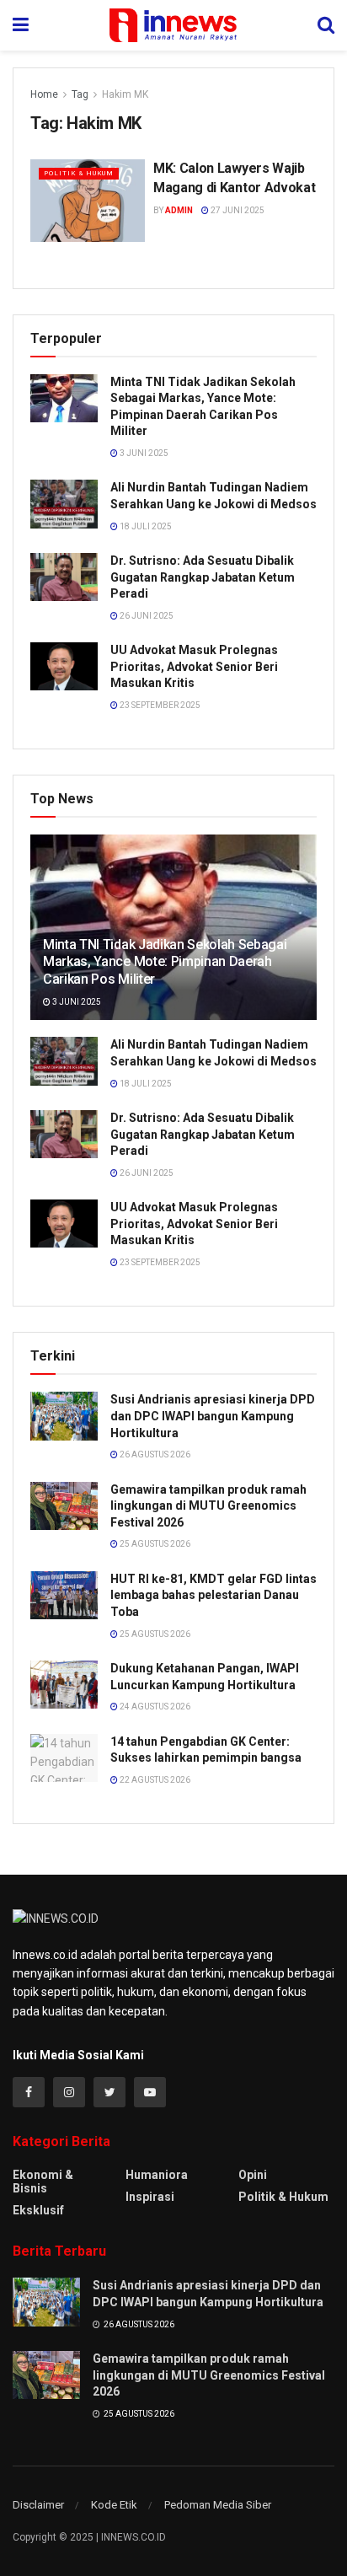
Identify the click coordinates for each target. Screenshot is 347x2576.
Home (44, 94)
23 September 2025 (159, 705)
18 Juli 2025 (145, 526)
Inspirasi (150, 2197)
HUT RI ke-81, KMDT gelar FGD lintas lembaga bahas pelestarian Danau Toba (214, 1595)
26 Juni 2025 (146, 616)
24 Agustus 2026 (154, 1707)
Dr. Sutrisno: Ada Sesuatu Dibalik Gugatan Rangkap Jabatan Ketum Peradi (203, 577)
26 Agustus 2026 (154, 1454)
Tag (80, 94)
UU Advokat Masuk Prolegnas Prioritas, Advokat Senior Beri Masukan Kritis (194, 666)
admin (179, 210)
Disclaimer (38, 2505)
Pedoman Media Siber (218, 2505)
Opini (253, 2175)
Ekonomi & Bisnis (43, 2182)
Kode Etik (114, 2505)
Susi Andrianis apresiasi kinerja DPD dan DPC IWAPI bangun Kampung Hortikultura (213, 1416)
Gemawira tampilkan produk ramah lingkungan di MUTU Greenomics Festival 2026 (208, 1506)
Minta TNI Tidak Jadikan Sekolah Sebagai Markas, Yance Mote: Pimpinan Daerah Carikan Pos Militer (165, 962)
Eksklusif (38, 2210)
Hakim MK (125, 94)
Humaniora (157, 2175)
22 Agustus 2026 (154, 1780)
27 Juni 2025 (237, 210)
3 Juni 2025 (143, 453)
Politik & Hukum (79, 173)
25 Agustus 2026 (154, 1544)
